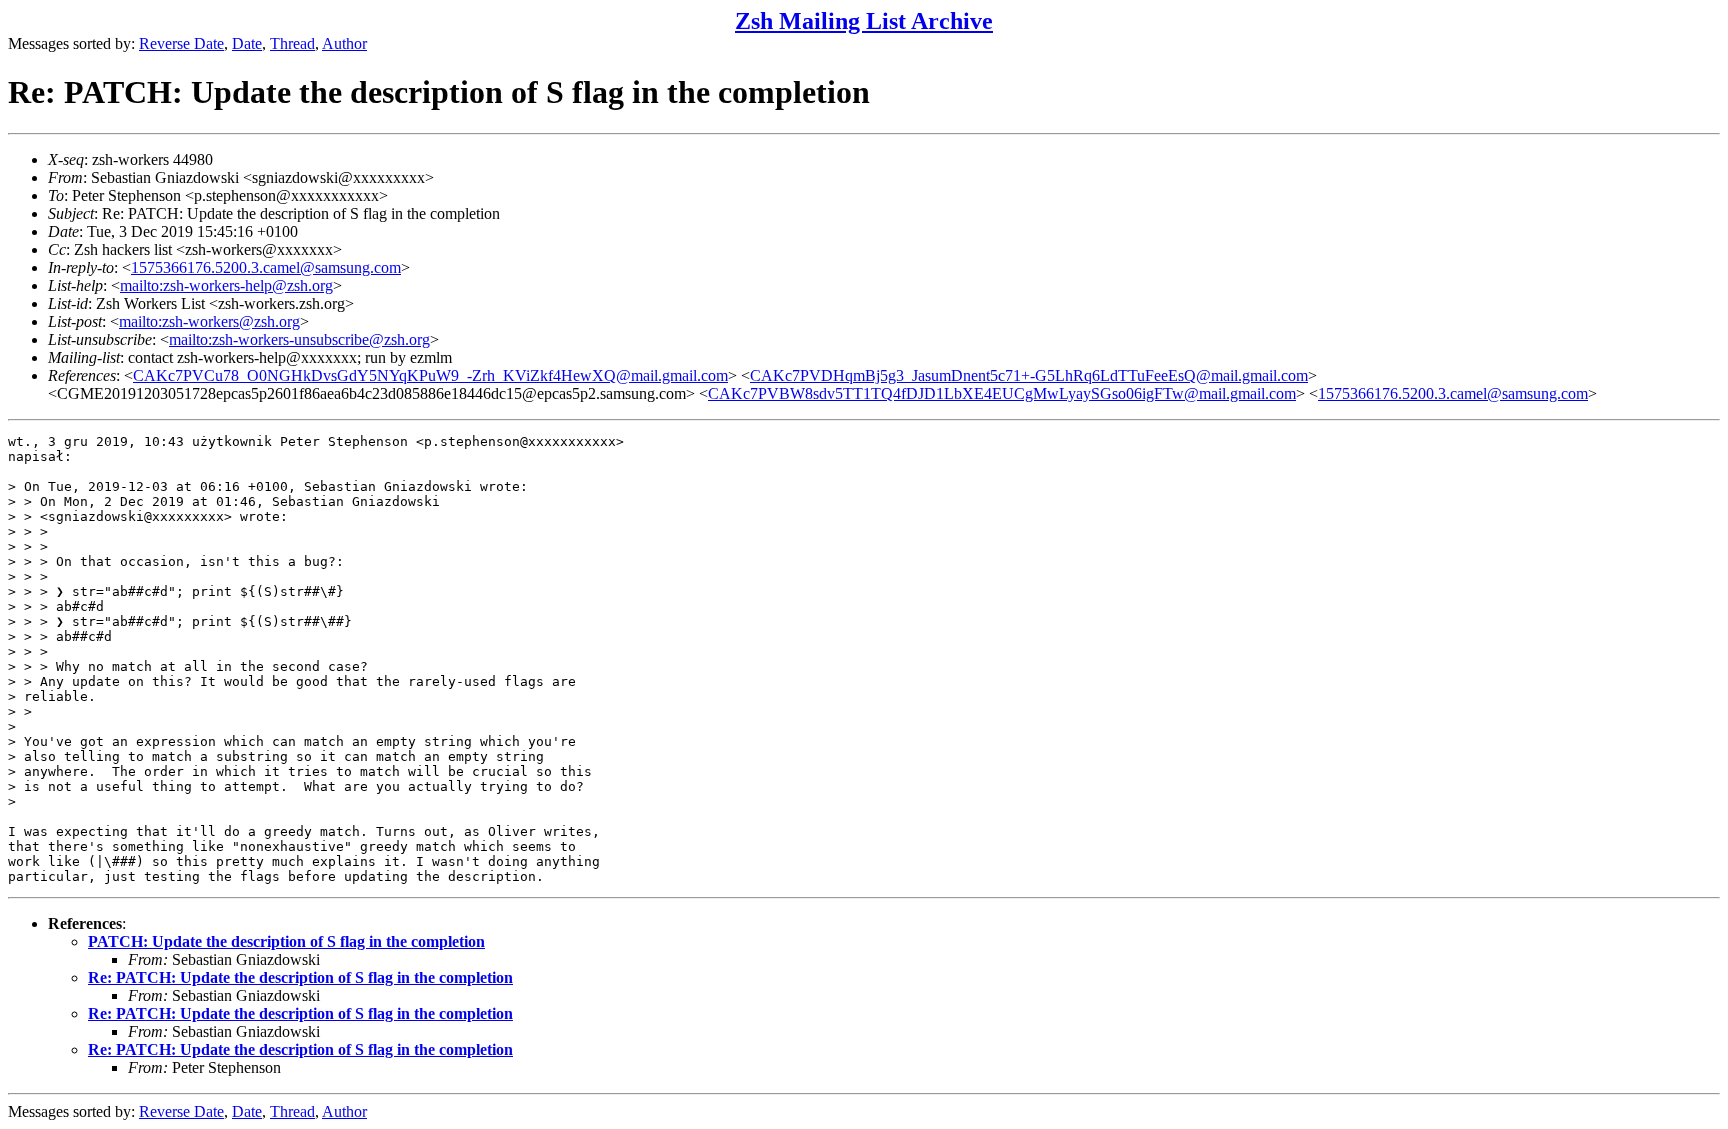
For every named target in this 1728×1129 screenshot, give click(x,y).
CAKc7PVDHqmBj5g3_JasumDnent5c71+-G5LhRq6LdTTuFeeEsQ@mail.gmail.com (1029, 375)
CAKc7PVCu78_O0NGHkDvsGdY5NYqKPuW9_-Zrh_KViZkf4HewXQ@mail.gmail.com (430, 375)
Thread (292, 43)
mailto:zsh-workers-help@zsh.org (226, 285)
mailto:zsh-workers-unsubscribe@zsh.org (299, 339)
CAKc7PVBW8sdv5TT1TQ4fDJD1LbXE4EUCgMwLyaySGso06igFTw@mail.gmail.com (1002, 393)
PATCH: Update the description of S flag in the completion (286, 941)
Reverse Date (181, 43)
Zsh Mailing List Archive (864, 21)
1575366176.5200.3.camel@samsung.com (266, 267)
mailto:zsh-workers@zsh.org (209, 321)
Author (344, 43)
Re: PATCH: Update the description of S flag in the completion (300, 977)
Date (247, 43)
